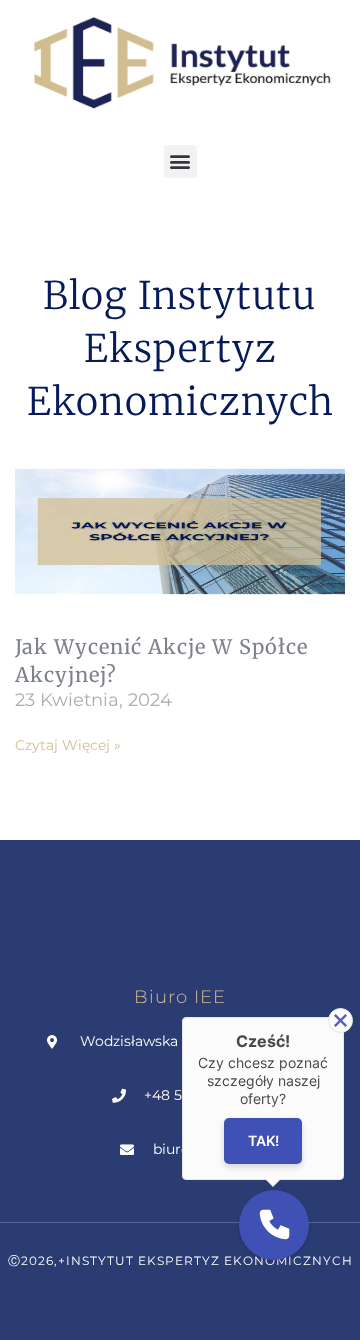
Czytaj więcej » (68, 745)
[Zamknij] (340, 1020)
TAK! (263, 1140)
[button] (180, 161)
